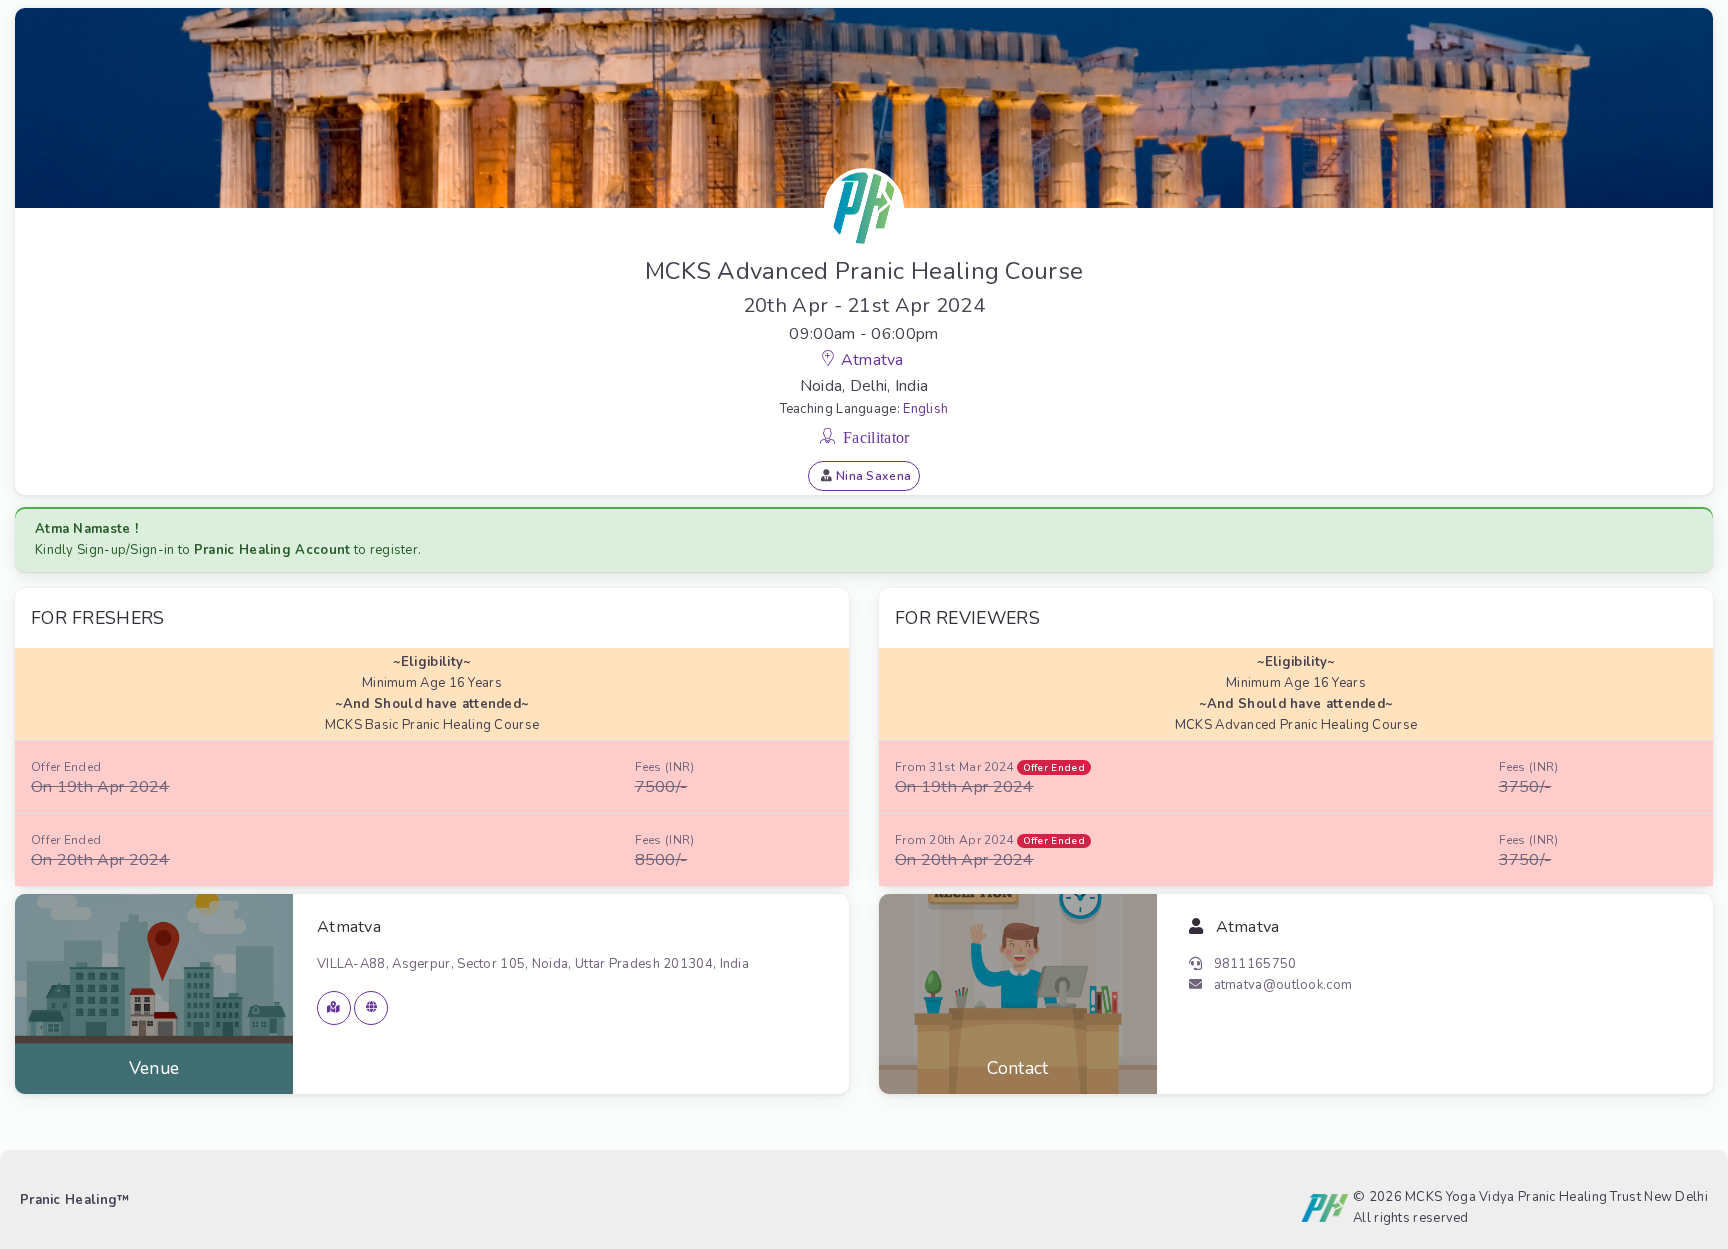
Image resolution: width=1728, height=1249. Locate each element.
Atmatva (874, 360)
